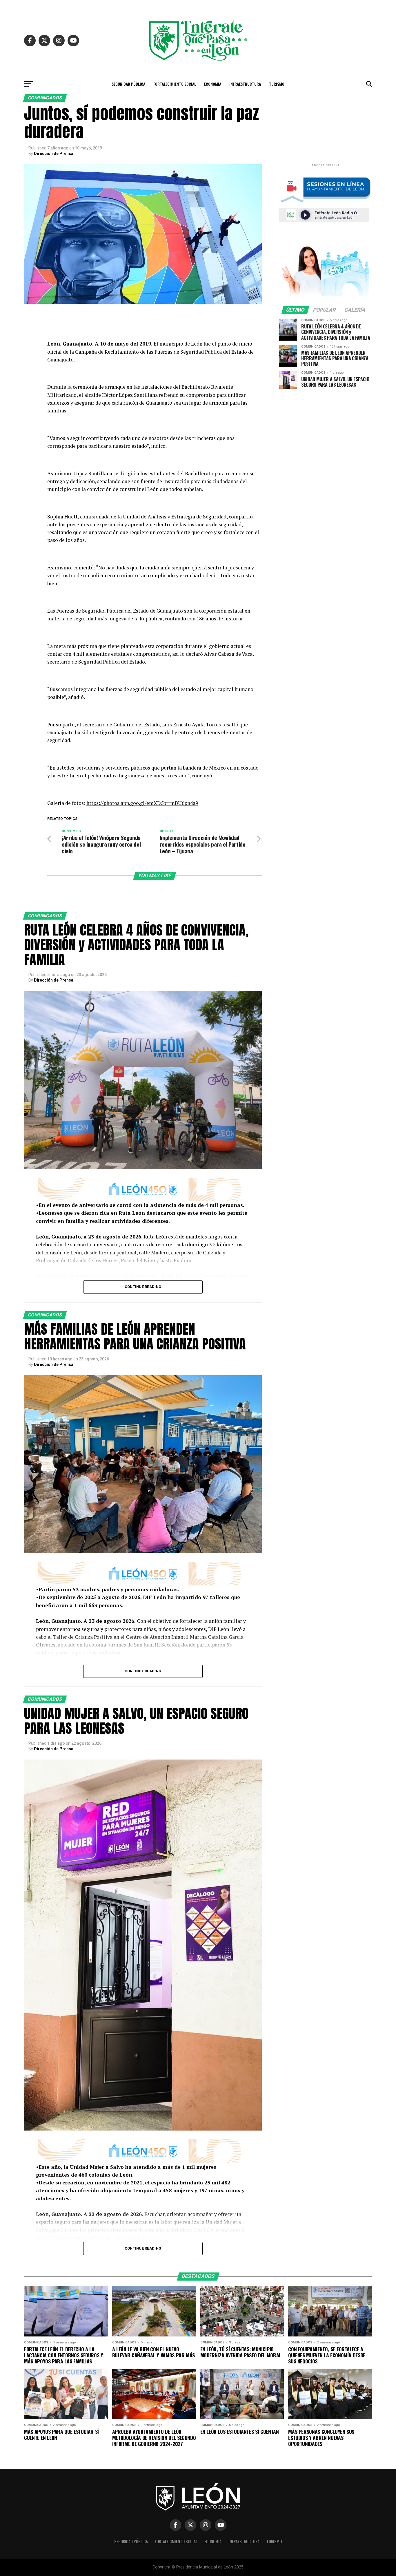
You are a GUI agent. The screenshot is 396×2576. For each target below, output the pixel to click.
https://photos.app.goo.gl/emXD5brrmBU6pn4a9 (142, 803)
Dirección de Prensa (54, 154)
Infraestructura (245, 84)
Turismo (277, 84)
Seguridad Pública (128, 84)
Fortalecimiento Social (175, 84)
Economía (213, 84)
